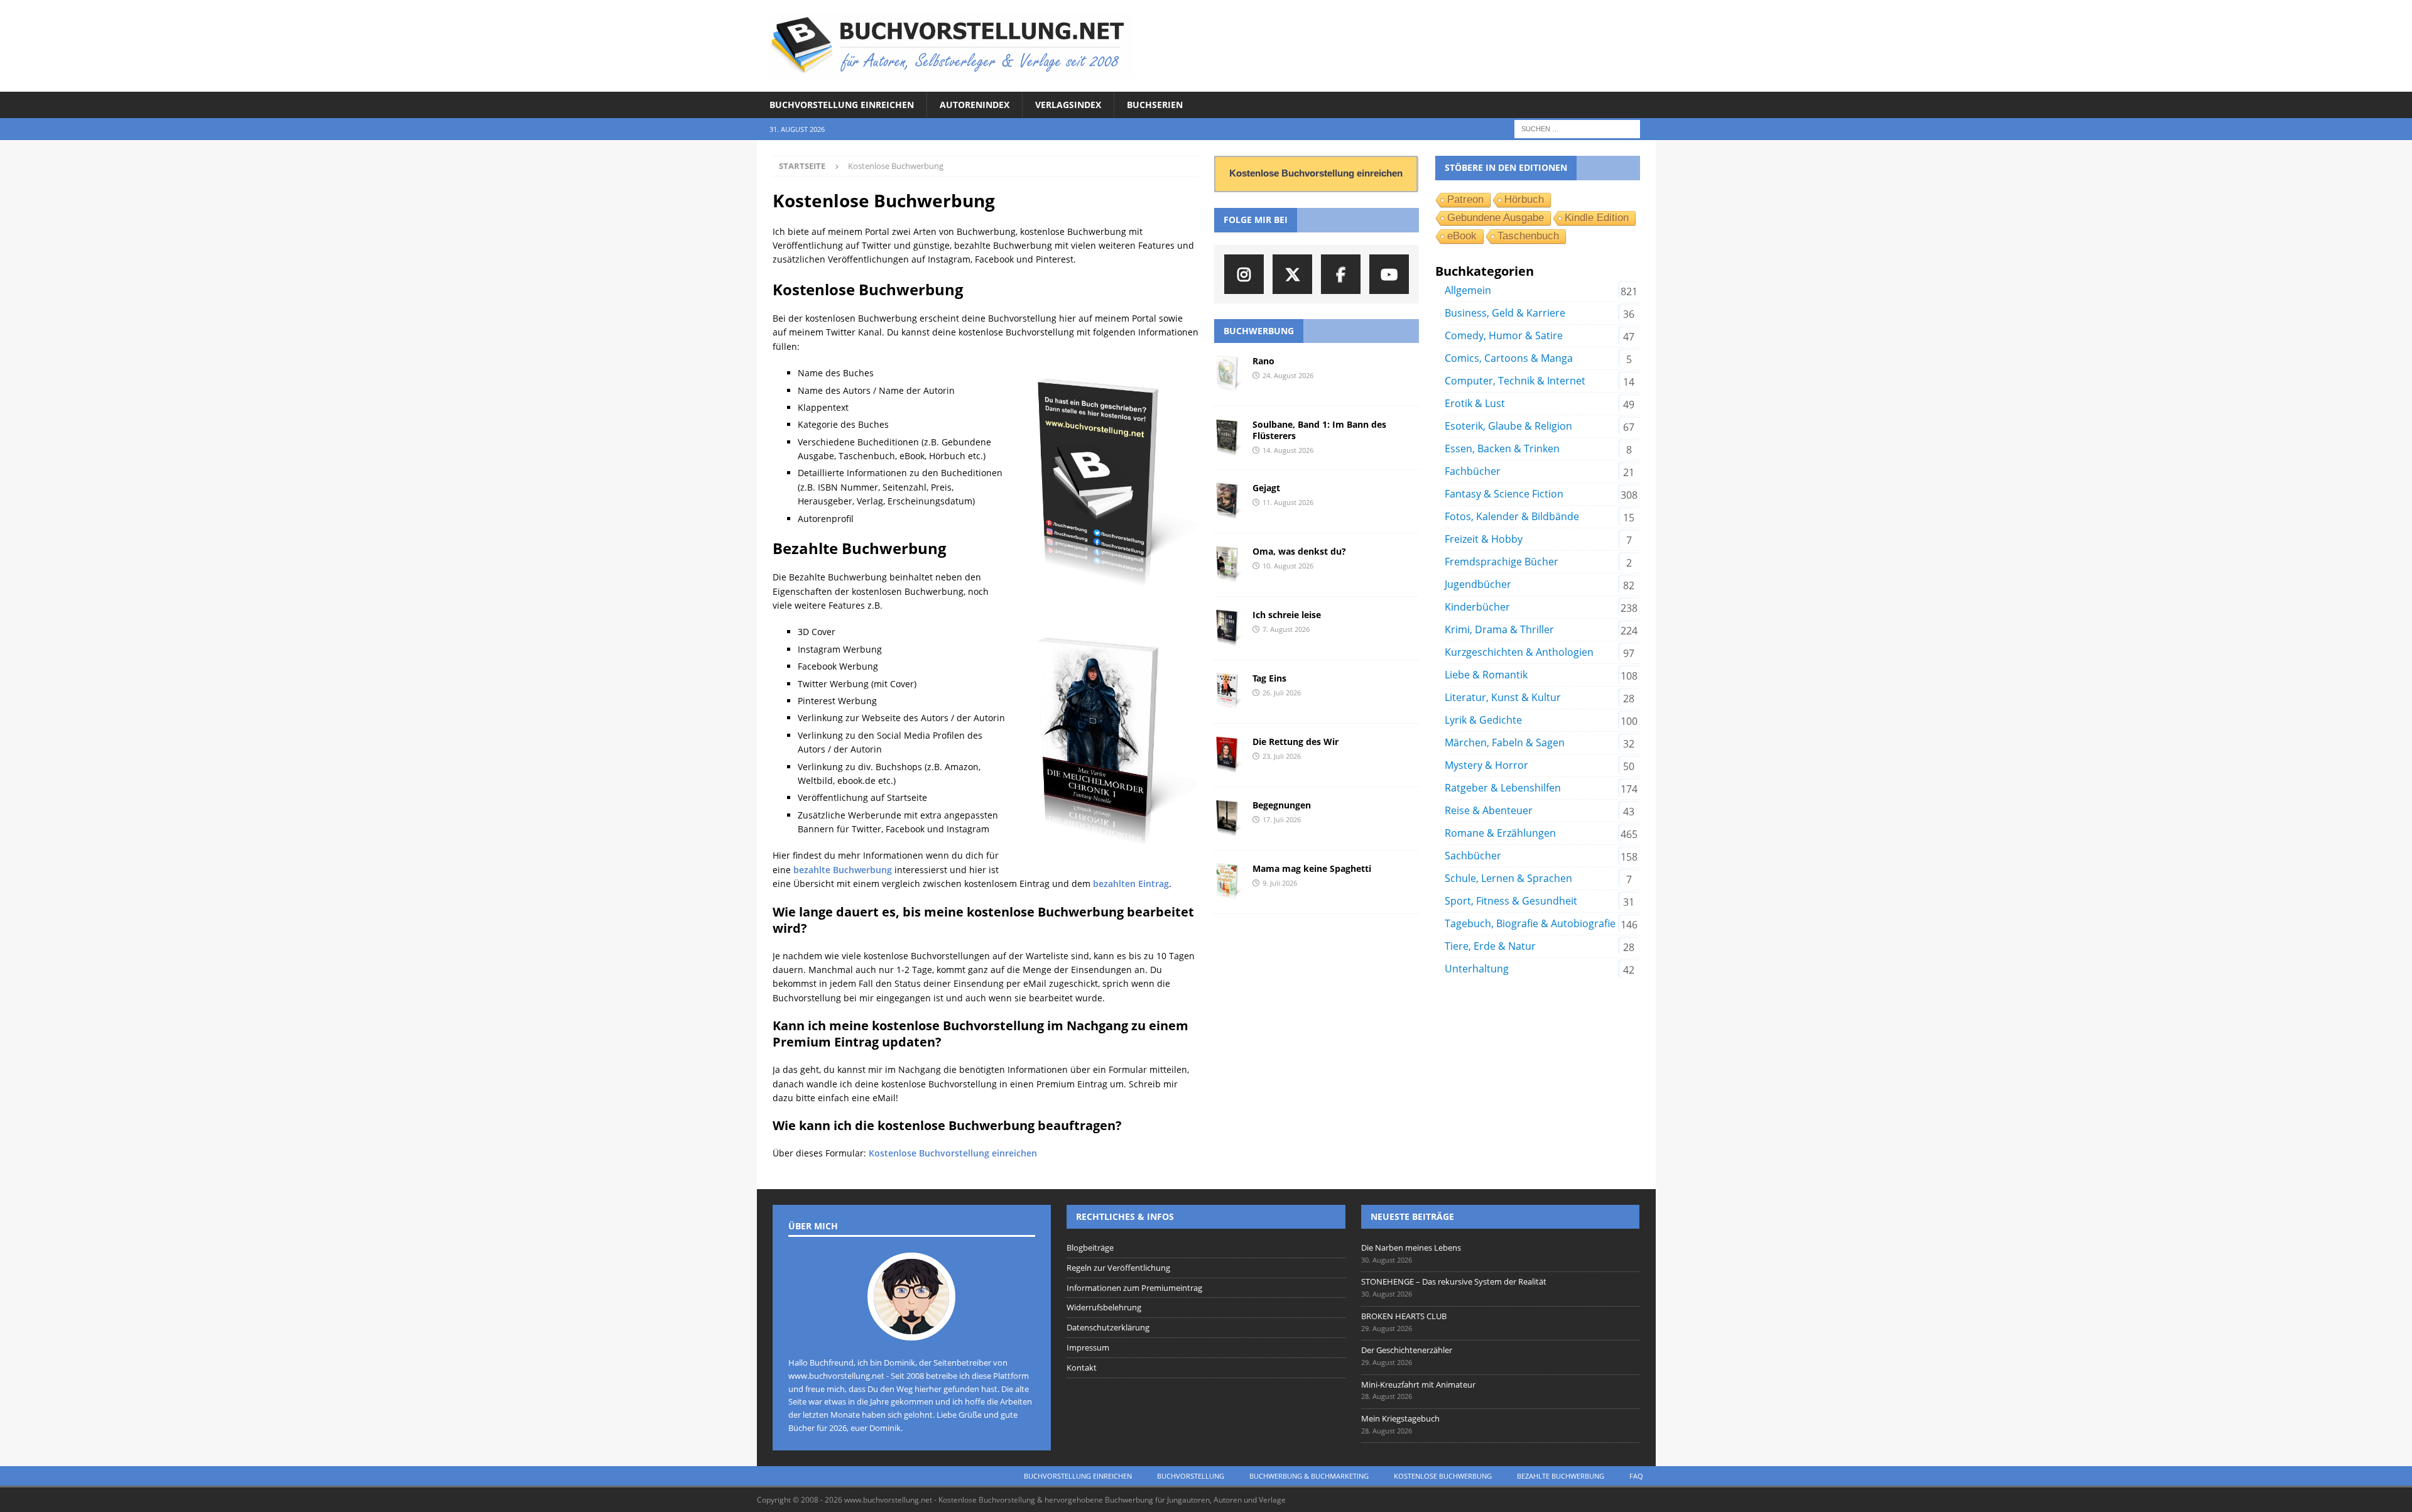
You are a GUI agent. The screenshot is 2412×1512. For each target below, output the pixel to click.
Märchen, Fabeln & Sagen (1505, 742)
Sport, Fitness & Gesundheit (1511, 901)
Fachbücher (1473, 471)
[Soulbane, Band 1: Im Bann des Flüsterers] (1229, 438)
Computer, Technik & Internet (1515, 381)
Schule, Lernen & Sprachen (1508, 878)
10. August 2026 (1288, 566)
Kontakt (1082, 1368)
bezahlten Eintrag (1131, 884)
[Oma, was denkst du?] (1229, 565)
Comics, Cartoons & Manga (1509, 358)
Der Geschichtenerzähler (1407, 1350)
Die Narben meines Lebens (1411, 1248)
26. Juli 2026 (1282, 693)
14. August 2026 (1288, 450)
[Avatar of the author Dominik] (911, 1327)
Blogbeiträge (1090, 1248)
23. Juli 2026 (1282, 756)
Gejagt (1266, 488)
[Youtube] (1389, 274)
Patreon (1465, 199)
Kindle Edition (1597, 218)
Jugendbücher (1478, 584)
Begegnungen (1282, 805)
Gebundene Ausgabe (1496, 218)
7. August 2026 (1286, 629)
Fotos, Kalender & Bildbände (1512, 516)
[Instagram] (1244, 274)
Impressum (1088, 1347)
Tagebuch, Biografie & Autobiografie (1530, 923)
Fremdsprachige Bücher (1502, 562)
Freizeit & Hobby (1484, 539)
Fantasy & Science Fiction (1504, 494)
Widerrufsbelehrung (1104, 1307)
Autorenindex (975, 105)
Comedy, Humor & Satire (1504, 335)
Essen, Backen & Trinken (1502, 449)
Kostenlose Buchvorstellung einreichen (953, 1153)
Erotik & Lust (1475, 403)
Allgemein (1468, 290)
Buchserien (1155, 105)
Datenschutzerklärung (1108, 1327)
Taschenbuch (1528, 236)
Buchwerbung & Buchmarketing (1309, 1476)
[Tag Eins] (1229, 692)
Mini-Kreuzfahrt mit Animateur (1418, 1384)
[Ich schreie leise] (1229, 628)
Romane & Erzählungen (1500, 833)
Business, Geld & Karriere (1505, 313)
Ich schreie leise (1287, 615)
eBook (1462, 236)
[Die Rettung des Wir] (1229, 755)
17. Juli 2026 (1282, 819)
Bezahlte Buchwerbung (1561, 1476)
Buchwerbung (1259, 331)
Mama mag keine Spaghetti (1312, 868)
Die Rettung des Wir (1296, 742)
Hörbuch (1524, 199)
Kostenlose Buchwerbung (1443, 1476)
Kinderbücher (1477, 607)
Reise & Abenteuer (1489, 810)
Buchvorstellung (1191, 1476)
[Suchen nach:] (1577, 128)
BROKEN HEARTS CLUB (1404, 1316)
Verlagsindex (1068, 105)
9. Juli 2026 (1280, 883)
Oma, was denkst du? (1299, 551)
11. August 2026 (1288, 502)
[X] (1292, 274)
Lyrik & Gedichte (1483, 720)
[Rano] (1229, 374)
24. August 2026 (1288, 375)
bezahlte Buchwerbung (843, 870)
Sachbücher (1473, 856)
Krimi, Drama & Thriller (1499, 629)
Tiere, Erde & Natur (1490, 946)
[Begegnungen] (1229, 819)
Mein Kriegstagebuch (1400, 1418)
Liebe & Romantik (1486, 675)
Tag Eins (1269, 678)
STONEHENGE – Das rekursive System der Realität (1454, 1281)
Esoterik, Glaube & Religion (1508, 426)
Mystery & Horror (1486, 765)
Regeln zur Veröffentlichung (1118, 1268)
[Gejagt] (1229, 501)
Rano (1263, 361)
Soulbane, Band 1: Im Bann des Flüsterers (1319, 430)
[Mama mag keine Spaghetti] (1229, 882)
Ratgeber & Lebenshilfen (1503, 788)
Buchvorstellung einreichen (842, 105)
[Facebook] (1341, 274)
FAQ (1636, 1476)
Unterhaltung (1477, 969)
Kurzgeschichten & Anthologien (1519, 652)
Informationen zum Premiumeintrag (1134, 1288)
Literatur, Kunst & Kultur (1503, 697)
